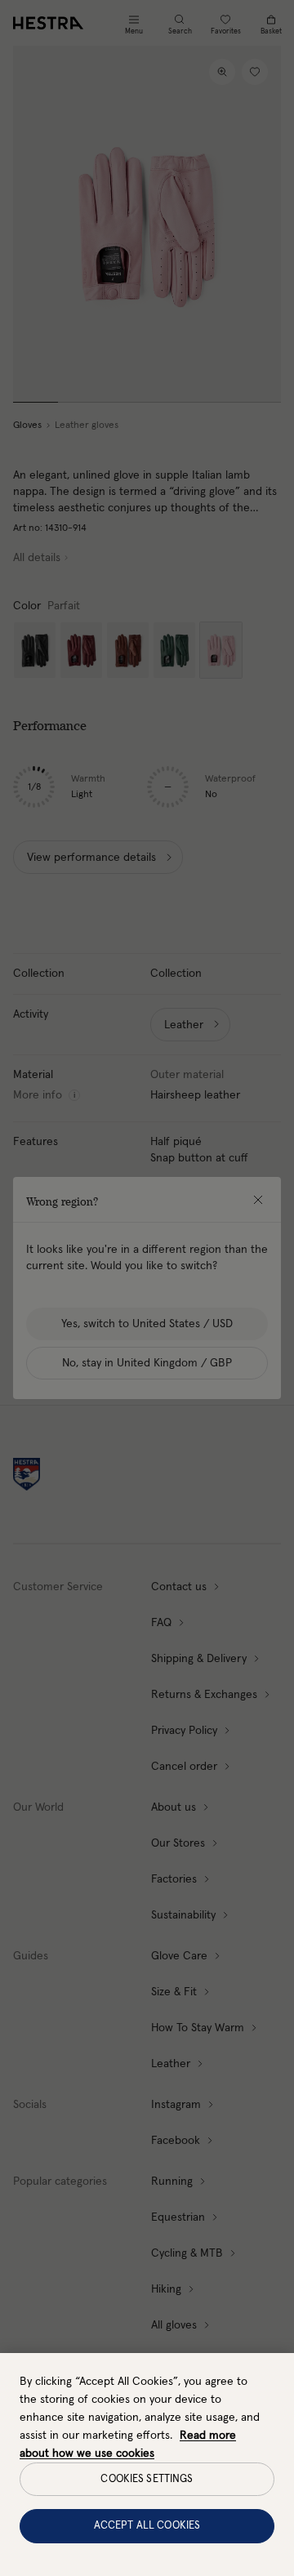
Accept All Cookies (147, 2526)
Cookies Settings (147, 2479)
